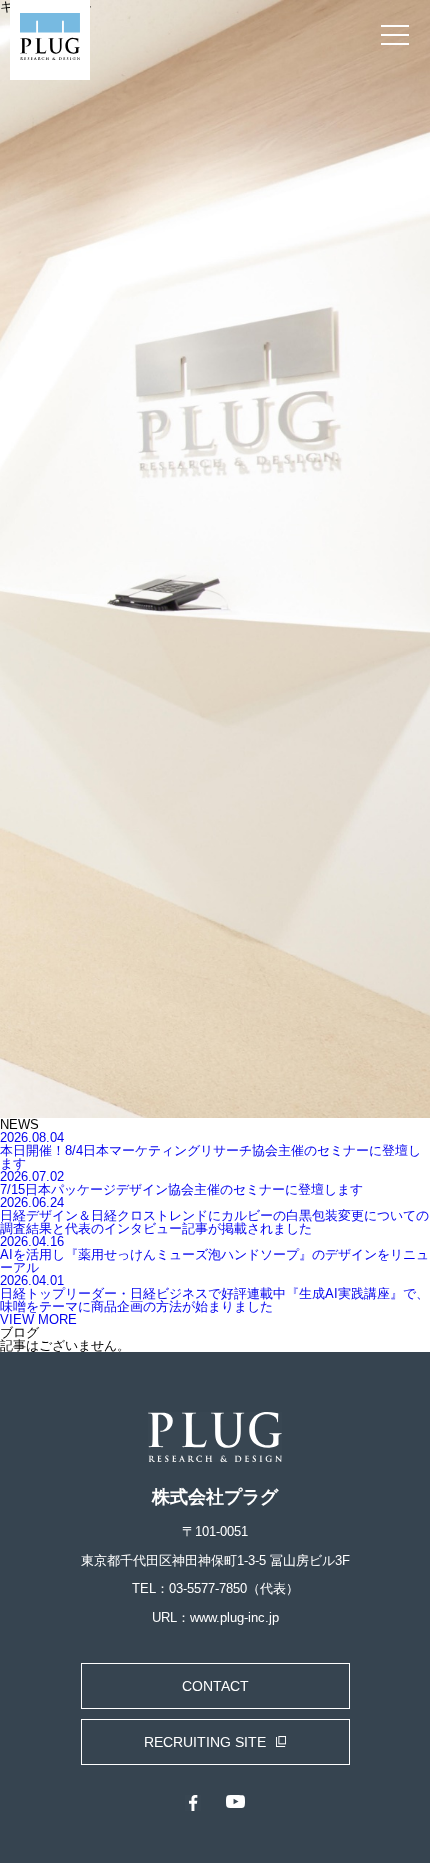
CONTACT (215, 1686)
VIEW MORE (38, 1319)
